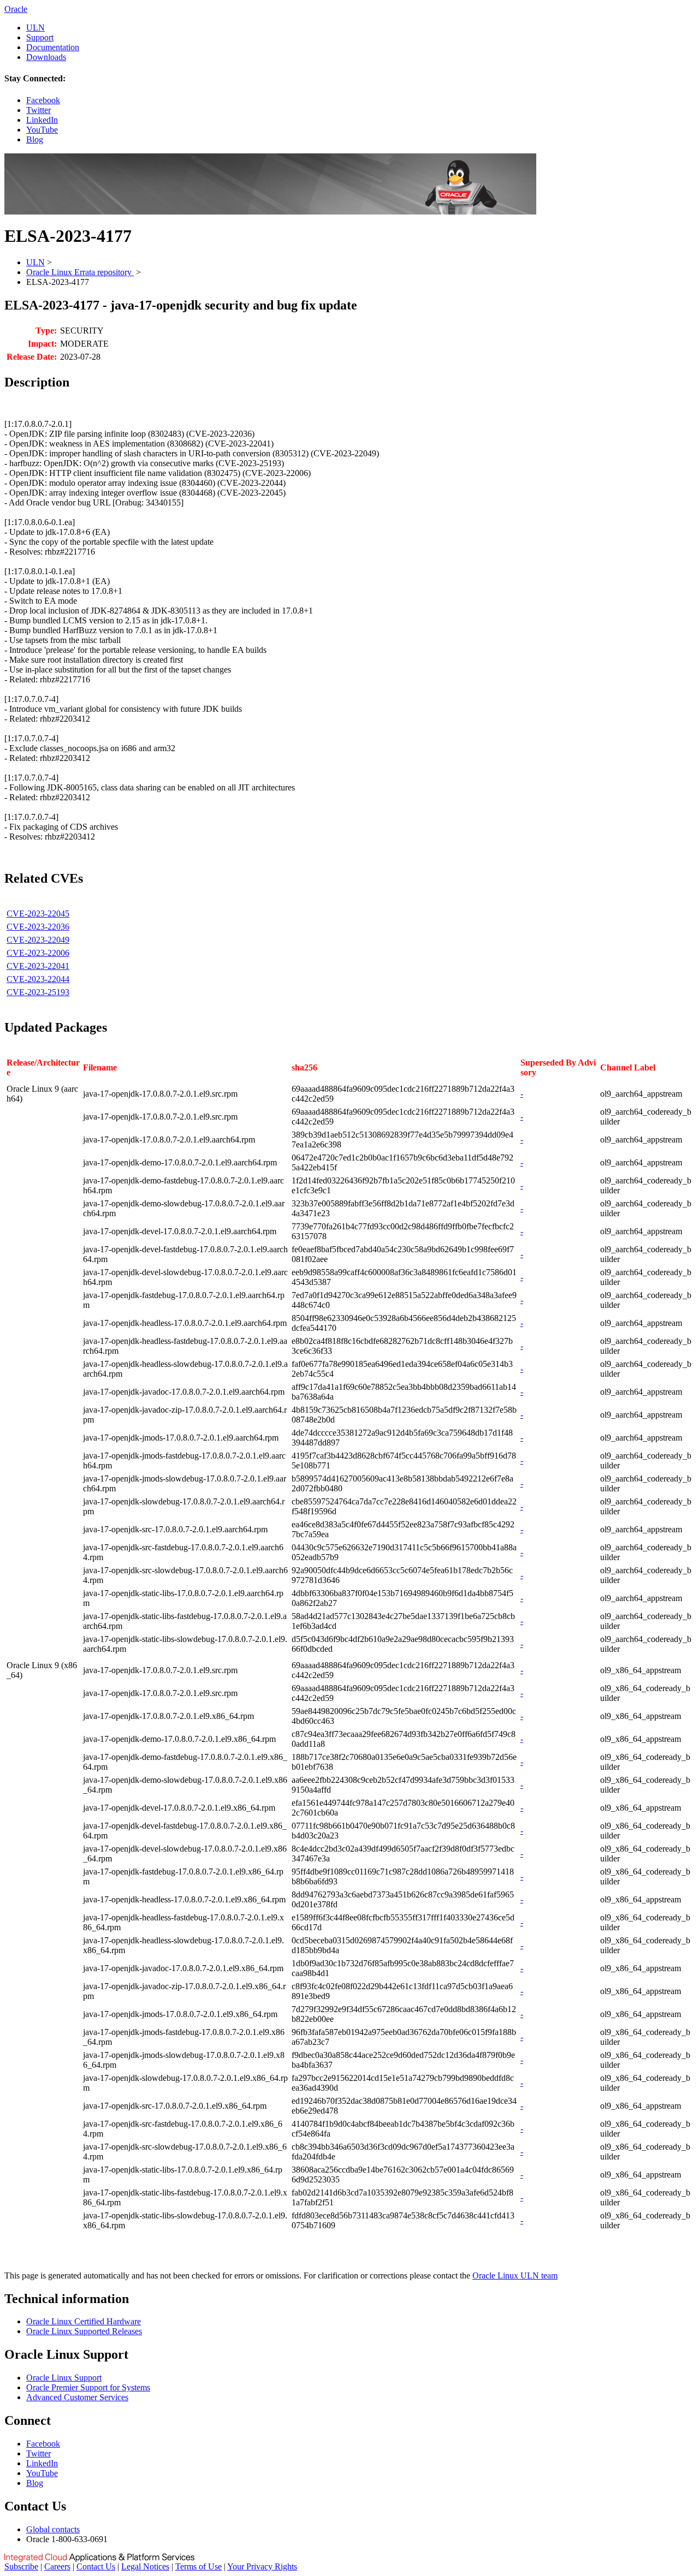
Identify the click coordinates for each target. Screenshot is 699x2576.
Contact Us (96, 2566)
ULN (35, 28)
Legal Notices (145, 2566)
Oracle (16, 9)
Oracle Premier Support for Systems (88, 2387)
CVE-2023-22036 (38, 927)
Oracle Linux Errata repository (80, 272)
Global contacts (53, 2529)
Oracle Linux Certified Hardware (84, 2321)
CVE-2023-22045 (38, 914)
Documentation (53, 47)
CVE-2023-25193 (38, 992)
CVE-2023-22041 (38, 966)
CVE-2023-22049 (38, 940)
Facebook (43, 100)
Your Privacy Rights (262, 2566)
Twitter (38, 110)
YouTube (42, 130)
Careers (57, 2566)
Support (40, 37)
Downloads (46, 57)
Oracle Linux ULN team (515, 2275)
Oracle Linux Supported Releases (84, 2331)
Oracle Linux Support (64, 2378)
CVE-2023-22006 (38, 953)
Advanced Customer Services (77, 2397)
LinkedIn (42, 120)
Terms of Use (199, 2566)
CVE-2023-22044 (38, 979)
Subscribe (21, 2566)
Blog (35, 139)
